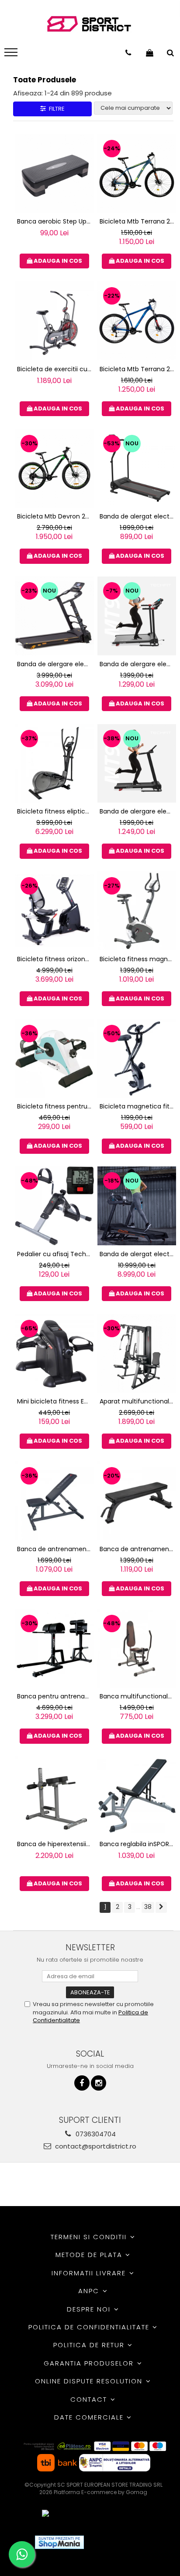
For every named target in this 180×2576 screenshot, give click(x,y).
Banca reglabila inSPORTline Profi (138, 1844)
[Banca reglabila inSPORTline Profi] (137, 1796)
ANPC (90, 2291)
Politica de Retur (90, 2345)
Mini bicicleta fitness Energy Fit (55, 1401)
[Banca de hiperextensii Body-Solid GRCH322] (54, 1796)
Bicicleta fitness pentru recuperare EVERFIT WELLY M (55, 1106)
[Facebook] (82, 2083)
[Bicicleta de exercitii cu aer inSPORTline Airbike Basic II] (54, 321)
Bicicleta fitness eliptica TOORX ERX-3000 (55, 811)
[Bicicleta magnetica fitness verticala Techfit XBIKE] (137, 1059)
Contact (90, 2399)
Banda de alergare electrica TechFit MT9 (138, 664)
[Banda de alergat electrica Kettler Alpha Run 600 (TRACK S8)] (137, 1206)
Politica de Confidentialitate (90, 2327)
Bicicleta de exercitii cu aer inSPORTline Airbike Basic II (55, 369)
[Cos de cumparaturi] (150, 53)
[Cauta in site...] (170, 53)
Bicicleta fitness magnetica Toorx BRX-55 (138, 959)
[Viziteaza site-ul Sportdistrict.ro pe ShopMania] (59, 2542)
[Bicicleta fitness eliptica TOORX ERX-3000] (54, 764)
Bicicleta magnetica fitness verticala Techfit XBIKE (138, 1106)
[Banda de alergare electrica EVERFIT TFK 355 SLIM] (54, 616)
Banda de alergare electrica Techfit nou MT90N (138, 811)
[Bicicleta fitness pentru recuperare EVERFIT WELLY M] (54, 1059)
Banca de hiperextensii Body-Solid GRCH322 (55, 1844)
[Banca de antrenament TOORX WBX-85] (54, 1501)
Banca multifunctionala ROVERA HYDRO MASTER (138, 1696)
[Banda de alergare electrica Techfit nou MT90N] (137, 764)
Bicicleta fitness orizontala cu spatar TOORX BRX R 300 (55, 959)
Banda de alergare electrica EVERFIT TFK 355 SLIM (55, 664)
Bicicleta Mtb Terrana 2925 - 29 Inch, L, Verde (138, 221)
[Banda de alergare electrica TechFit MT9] (137, 616)
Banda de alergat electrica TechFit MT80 (138, 516)
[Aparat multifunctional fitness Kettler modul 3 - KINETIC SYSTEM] (137, 1354)
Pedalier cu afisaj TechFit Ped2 (55, 1254)
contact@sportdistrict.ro (95, 2146)
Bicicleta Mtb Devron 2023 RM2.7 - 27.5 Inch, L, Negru (55, 516)
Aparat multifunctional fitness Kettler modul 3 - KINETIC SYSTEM (138, 1401)
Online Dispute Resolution (90, 2381)
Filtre (55, 109)
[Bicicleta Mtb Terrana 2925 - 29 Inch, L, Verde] (137, 174)
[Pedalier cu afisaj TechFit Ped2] (54, 1206)
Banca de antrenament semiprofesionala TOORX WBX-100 (138, 1549)
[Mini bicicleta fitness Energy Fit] (54, 1354)
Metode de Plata (90, 2255)
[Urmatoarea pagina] (161, 1907)
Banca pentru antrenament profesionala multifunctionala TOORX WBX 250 (55, 1696)
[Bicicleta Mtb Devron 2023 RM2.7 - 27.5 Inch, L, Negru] (54, 469)
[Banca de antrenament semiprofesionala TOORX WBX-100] (137, 1501)
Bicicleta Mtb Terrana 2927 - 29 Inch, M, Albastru (138, 369)
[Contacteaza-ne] (128, 53)
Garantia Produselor (90, 2363)
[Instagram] (99, 2083)
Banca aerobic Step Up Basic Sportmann (55, 221)
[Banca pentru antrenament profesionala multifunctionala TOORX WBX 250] (54, 1649)
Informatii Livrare (90, 2273)
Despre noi (90, 2309)
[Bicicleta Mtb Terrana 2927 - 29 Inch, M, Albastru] (137, 321)
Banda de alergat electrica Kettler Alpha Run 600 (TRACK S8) (138, 1254)
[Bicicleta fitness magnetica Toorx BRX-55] (137, 911)
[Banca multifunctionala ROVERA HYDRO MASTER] (137, 1649)
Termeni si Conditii (90, 2237)
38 (148, 1907)
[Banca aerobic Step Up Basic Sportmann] (54, 174)
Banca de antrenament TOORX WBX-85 (55, 1549)
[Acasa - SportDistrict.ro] (89, 24)
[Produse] (12, 55)
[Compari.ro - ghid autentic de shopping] (123, 2542)
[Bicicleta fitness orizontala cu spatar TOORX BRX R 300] (54, 911)
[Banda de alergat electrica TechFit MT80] (137, 469)
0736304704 (95, 2134)
